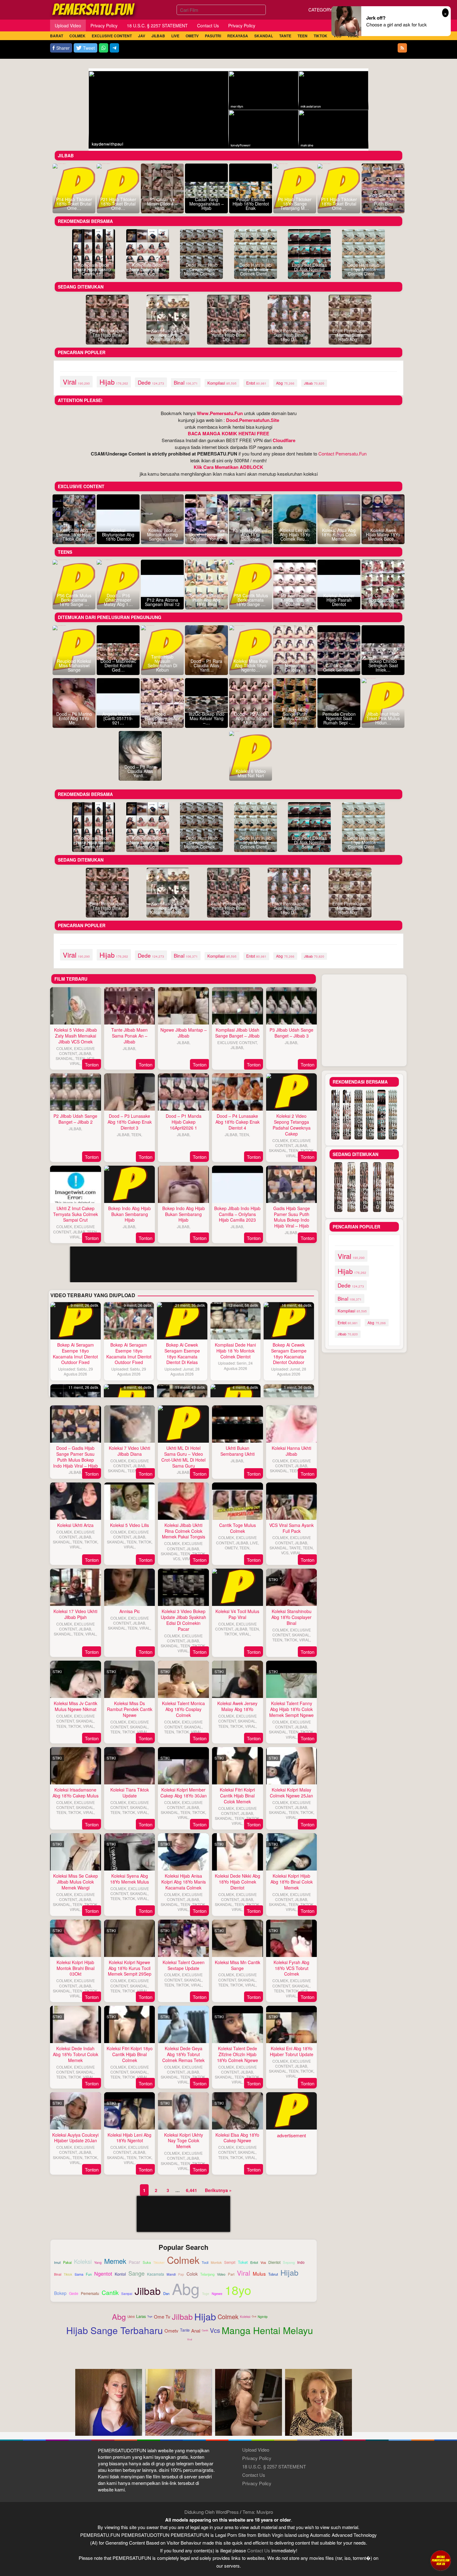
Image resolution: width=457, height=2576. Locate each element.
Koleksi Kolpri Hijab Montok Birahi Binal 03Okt (76, 1968)
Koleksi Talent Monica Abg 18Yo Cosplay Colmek (183, 1709)
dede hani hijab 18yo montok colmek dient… (255, 269)
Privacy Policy (257, 2458)
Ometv (171, 2331)
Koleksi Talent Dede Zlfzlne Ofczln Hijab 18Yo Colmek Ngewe (238, 2054)
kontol (120, 2274)
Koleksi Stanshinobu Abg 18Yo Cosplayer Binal (291, 1617)
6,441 (192, 2190)
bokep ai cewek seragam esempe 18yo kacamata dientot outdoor (289, 1354)
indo (301, 2262)
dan (166, 2293)
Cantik (205, 2330)
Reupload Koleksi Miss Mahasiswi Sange (74, 665)
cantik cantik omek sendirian (339, 668)
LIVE (254, 1543)
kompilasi (222, 383)
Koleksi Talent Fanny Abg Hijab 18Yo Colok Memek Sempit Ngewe (291, 1709)
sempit (230, 2262)
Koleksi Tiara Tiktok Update (130, 1793)
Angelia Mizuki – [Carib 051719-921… (118, 718)
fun (89, 2274)
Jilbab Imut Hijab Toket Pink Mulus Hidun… (383, 718)
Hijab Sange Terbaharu (115, 2330)
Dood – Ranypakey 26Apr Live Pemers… (162, 718)
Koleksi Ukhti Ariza (75, 1525)
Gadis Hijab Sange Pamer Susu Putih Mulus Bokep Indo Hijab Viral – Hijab (292, 1217)
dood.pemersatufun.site (253, 420)
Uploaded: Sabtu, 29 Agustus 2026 (76, 1371)
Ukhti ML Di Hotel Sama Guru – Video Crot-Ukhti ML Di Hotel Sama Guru (183, 1457)
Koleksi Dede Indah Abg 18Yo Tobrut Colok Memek (76, 2054)
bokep (60, 2293)
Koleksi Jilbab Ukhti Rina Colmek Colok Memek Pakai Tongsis (184, 1531)
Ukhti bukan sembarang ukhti (238, 1451)
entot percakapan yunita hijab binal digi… (229, 335)
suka (147, 2262)
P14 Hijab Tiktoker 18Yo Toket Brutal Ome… (74, 204)
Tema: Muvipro (258, 2512)
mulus (259, 2274)
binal (186, 382)
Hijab (205, 2317)
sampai (127, 2294)
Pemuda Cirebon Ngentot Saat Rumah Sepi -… (339, 718)
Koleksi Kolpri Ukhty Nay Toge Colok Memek (184, 2141)
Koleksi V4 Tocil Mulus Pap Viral (237, 1614)
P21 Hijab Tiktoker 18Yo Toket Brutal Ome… (118, 204)
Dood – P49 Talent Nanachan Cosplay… (295, 665)
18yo (238, 2290)
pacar (134, 2262)
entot (256, 383)
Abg (119, 2316)
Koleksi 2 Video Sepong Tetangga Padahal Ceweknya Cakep (292, 1125)
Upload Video (256, 2450)
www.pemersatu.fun (220, 413)
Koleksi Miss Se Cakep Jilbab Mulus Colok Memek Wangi (76, 1882)
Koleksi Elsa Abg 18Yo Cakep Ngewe (237, 2138)
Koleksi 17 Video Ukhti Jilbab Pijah (75, 1614)
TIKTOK (307, 1150)
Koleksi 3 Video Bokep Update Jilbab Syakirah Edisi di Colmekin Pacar (183, 1620)
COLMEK (64, 1048)
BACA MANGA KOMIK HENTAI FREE (228, 433)
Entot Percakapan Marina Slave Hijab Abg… (350, 335)
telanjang (207, 2274)
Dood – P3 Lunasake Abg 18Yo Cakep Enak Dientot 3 (130, 1122)
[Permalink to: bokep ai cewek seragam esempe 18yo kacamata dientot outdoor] (289, 1321)
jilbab (314, 383)
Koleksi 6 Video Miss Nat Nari (251, 773)
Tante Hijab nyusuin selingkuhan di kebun (162, 663)
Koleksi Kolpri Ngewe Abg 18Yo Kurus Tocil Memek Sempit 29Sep (130, 1968)
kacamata (156, 2274)
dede (151, 382)
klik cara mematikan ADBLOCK (228, 467)
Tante (185, 2330)
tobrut (273, 2274)
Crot (254, 2316)
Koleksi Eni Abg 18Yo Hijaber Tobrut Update (292, 2051)
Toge (150, 2316)
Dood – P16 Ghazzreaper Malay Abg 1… (118, 600)
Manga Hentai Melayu (267, 2330)
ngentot (103, 2273)
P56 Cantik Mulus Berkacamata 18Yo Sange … (74, 600)
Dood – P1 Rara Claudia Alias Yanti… (206, 665)
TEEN (80, 1058)
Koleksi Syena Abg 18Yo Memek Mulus (129, 1879)
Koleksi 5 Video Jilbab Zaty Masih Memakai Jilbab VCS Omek (76, 1036)
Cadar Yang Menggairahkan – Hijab (207, 204)
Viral (190, 2339)
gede (74, 2293)
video (221, 2274)
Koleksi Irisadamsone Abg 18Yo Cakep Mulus (76, 1793)
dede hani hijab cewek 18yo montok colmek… (202, 269)
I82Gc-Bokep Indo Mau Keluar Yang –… (207, 718)
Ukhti (131, 2317)
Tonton (92, 1064)
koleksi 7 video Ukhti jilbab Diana (129, 1451)
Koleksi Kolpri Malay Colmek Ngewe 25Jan (291, 1793)
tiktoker (159, 2263)
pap (181, 2275)
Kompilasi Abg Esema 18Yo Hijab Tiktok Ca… (74, 534)
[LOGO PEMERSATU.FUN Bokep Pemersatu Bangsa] (94, 9)
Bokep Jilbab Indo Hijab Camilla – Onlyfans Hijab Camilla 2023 (237, 1214)
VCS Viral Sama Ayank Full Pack (291, 1528)
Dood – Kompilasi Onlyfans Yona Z (207, 537)
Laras (141, 2316)
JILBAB (85, 1053)
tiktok (68, 2275)
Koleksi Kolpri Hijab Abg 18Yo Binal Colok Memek (292, 1882)
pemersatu (90, 2293)
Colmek (228, 2317)
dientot (274, 2262)
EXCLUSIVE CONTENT (77, 1051)
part (231, 2274)
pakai (67, 2263)
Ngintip (263, 2317)
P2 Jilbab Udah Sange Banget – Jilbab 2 (75, 1119)
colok (192, 2274)
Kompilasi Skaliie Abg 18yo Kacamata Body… (168, 335)
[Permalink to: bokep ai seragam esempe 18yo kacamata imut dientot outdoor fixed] (76, 1321)
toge (206, 2294)
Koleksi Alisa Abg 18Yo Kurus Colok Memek (339, 534)
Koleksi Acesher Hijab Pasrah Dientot (339, 600)
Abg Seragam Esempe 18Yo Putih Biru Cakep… (383, 201)
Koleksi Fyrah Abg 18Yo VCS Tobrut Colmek (291, 1968)
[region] (184, 1344)
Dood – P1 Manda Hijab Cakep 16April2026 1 (184, 1122)
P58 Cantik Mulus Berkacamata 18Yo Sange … (251, 600)
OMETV (231, 1548)
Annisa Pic (130, 1611)
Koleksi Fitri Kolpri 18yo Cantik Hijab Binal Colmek (130, 2054)
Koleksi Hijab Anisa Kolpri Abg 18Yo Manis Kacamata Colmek (184, 1882)
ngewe (217, 2294)
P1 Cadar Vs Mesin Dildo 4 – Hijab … (162, 204)
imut (57, 2262)
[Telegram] (114, 48)
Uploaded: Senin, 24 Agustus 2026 (235, 1365)
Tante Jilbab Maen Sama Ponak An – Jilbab (129, 1036)
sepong (289, 2262)
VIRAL (75, 1063)
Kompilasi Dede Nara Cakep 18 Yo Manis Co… (148, 269)
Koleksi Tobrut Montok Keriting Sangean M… (162, 534)
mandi (171, 2275)
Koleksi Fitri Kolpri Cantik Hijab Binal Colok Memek (237, 1796)
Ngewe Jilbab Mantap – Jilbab (184, 1033)
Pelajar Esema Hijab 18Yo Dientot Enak (251, 204)
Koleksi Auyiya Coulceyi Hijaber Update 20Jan (75, 2138)
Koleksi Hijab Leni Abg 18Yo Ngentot (129, 2138)
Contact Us (254, 2475)
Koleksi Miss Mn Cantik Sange (238, 1965)
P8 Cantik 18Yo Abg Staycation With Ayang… (383, 600)
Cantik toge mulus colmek (238, 1528)
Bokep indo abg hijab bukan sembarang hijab (129, 1214)
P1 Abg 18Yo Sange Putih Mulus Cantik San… (295, 716)
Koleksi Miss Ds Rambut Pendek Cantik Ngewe (130, 1709)
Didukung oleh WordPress (212, 2512)
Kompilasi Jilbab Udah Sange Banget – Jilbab (237, 1033)
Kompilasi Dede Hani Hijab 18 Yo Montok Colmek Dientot (235, 1351)
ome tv (162, 2317)
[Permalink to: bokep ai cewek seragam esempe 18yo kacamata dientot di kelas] (182, 1321)
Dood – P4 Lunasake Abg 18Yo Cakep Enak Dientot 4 (238, 1122)
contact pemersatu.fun (342, 453)
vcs (263, 2263)
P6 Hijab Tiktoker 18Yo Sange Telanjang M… (295, 204)
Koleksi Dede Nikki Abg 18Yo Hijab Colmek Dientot (238, 1882)
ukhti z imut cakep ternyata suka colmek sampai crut (76, 1214)
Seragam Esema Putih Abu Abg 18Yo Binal (206, 600)
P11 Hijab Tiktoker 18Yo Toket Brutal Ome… (339, 204)
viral (76, 382)
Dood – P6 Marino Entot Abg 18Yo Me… (74, 718)
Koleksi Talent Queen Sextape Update (184, 1965)
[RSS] (402, 48)
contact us (259, 2550)
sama (79, 2274)
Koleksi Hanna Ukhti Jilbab (291, 1451)
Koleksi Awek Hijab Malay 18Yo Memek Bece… (383, 534)
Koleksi (245, 2317)
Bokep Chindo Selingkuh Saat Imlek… (383, 665)
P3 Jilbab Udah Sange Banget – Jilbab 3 (291, 1033)
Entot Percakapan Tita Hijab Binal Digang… (107, 335)
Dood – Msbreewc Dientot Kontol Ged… (118, 665)
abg (285, 383)
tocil (205, 2263)
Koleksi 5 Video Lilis (129, 1525)
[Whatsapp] (104, 48)
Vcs (215, 2330)
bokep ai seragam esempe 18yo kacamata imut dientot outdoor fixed (75, 1354)
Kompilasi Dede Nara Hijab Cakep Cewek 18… (94, 269)
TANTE (295, 1548)
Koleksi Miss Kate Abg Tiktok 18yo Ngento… (251, 665)
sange (136, 2273)
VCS (91, 1058)
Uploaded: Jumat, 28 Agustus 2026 (182, 1371)
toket (243, 2262)
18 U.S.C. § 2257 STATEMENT (274, 2466)
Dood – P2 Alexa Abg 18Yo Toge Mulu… (251, 718)
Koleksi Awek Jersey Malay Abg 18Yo (237, 1706)
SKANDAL (65, 1058)
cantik (110, 2292)
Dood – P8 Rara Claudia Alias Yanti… (140, 771)
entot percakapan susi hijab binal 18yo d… (289, 335)
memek (115, 2261)
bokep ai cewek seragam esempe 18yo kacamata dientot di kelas (182, 1354)
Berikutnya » (218, 2190)
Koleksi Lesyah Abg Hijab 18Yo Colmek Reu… (295, 534)
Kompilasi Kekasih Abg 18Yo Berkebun (251, 534)
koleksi (83, 2262)
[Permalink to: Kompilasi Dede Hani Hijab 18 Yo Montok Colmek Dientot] (236, 1321)
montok (216, 2262)
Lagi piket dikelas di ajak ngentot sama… (309, 269)
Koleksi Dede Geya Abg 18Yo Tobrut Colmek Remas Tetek (183, 2054)
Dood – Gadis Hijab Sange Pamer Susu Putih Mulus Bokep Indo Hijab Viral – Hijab (76, 1457)
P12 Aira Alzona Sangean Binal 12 (162, 602)
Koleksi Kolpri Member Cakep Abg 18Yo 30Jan (184, 1793)
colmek (183, 2260)
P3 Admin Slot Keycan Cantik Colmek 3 (295, 600)
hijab (114, 382)
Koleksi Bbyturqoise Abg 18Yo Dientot (118, 534)
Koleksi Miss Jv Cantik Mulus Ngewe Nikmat (76, 1706)
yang (98, 2263)
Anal (196, 2331)
